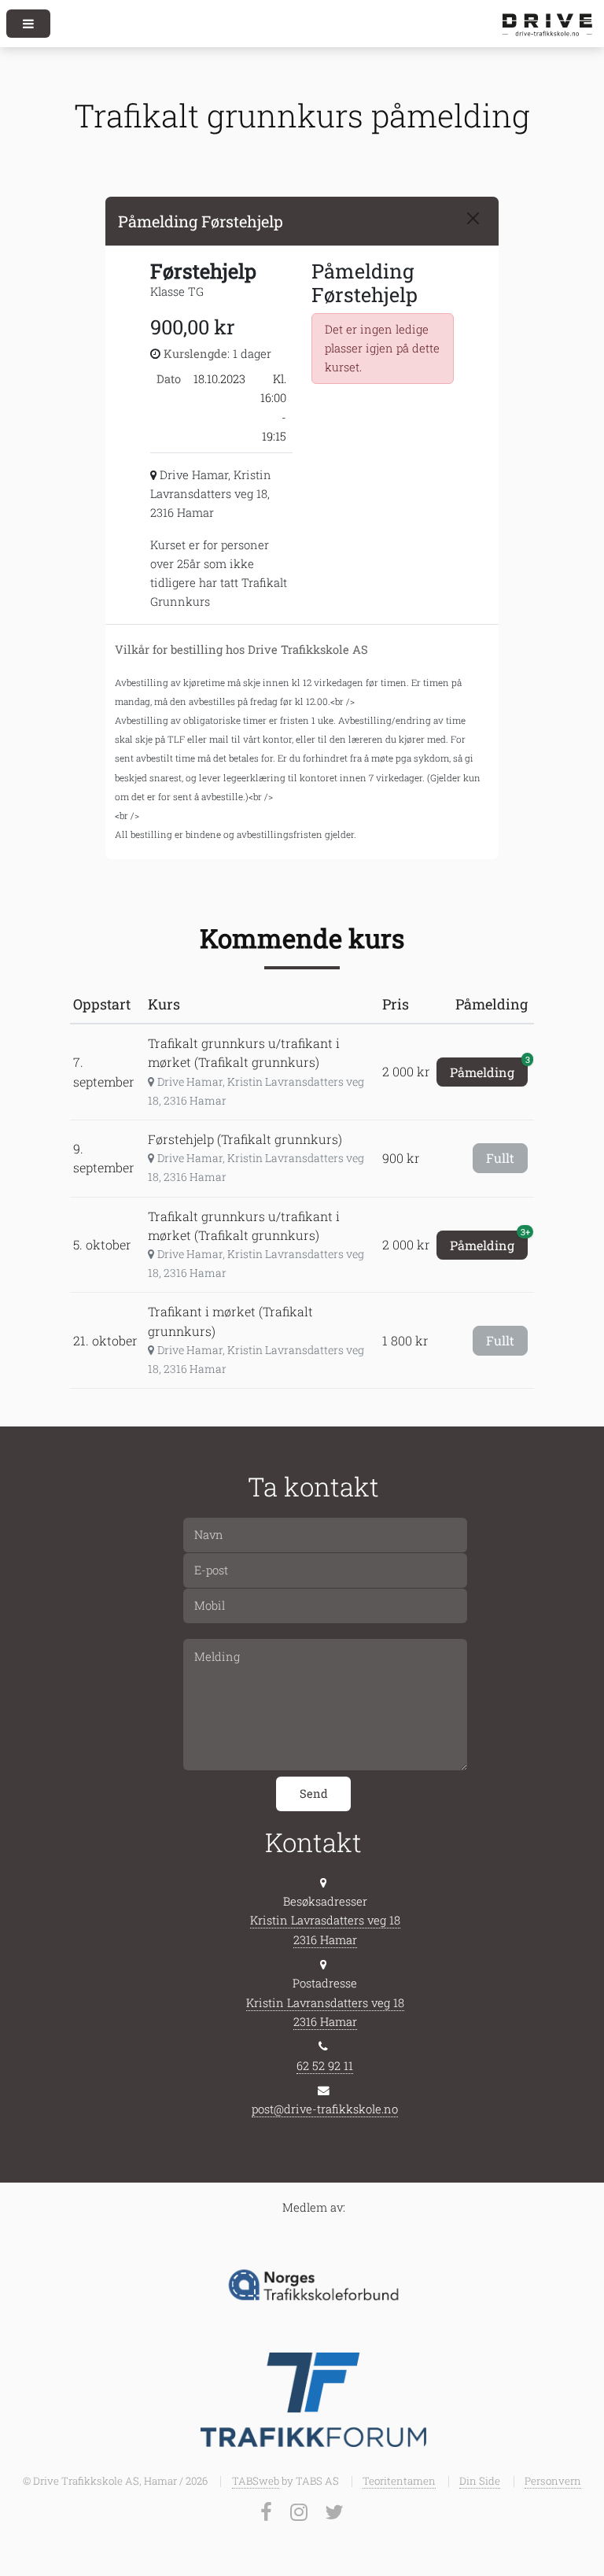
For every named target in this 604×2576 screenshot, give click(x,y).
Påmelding (489, 1069)
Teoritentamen (399, 2481)
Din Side (480, 2481)
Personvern (553, 2481)
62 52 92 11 (325, 2066)
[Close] (473, 218)
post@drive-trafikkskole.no (325, 2109)
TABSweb (256, 2481)
